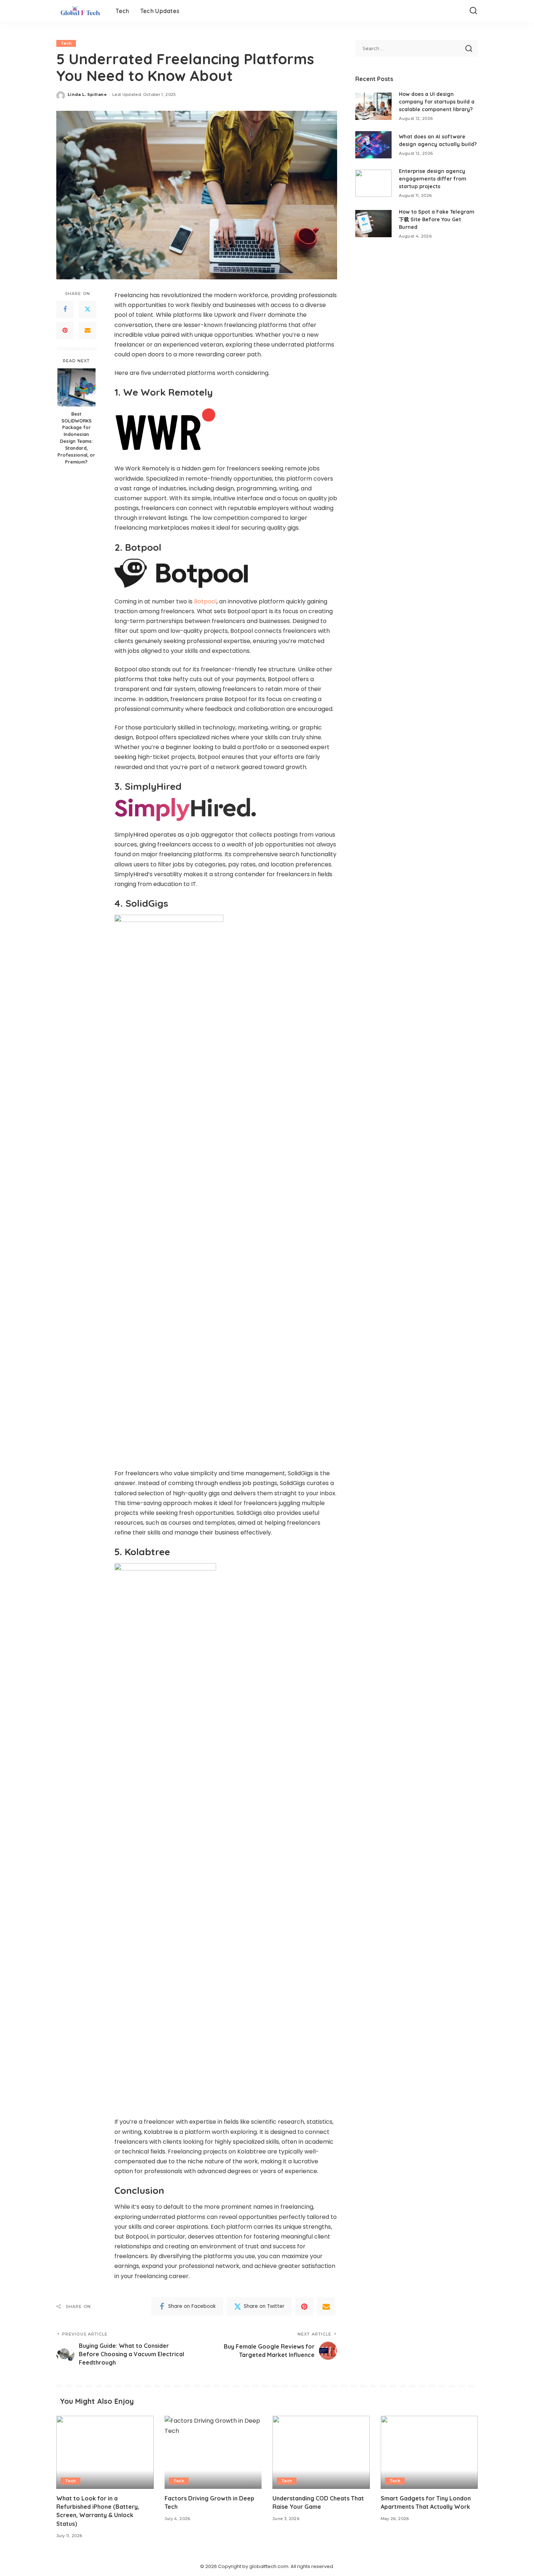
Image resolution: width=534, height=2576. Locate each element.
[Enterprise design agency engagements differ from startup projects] (373, 183)
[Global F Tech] (80, 11)
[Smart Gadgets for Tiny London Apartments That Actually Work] (429, 2452)
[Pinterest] (65, 331)
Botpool (205, 601)
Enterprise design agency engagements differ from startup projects (433, 179)
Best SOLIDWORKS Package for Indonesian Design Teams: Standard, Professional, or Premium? (76, 437)
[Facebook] (65, 310)
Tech (66, 43)
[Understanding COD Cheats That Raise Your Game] (321, 2452)
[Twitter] (88, 310)
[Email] (88, 331)
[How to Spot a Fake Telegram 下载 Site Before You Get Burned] (373, 224)
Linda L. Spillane (87, 94)
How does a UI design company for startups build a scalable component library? (437, 102)
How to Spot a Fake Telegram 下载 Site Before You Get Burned (437, 219)
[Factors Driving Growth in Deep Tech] (213, 2452)
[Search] (473, 11)
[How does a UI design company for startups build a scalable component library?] (373, 106)
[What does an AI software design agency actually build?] (373, 145)
